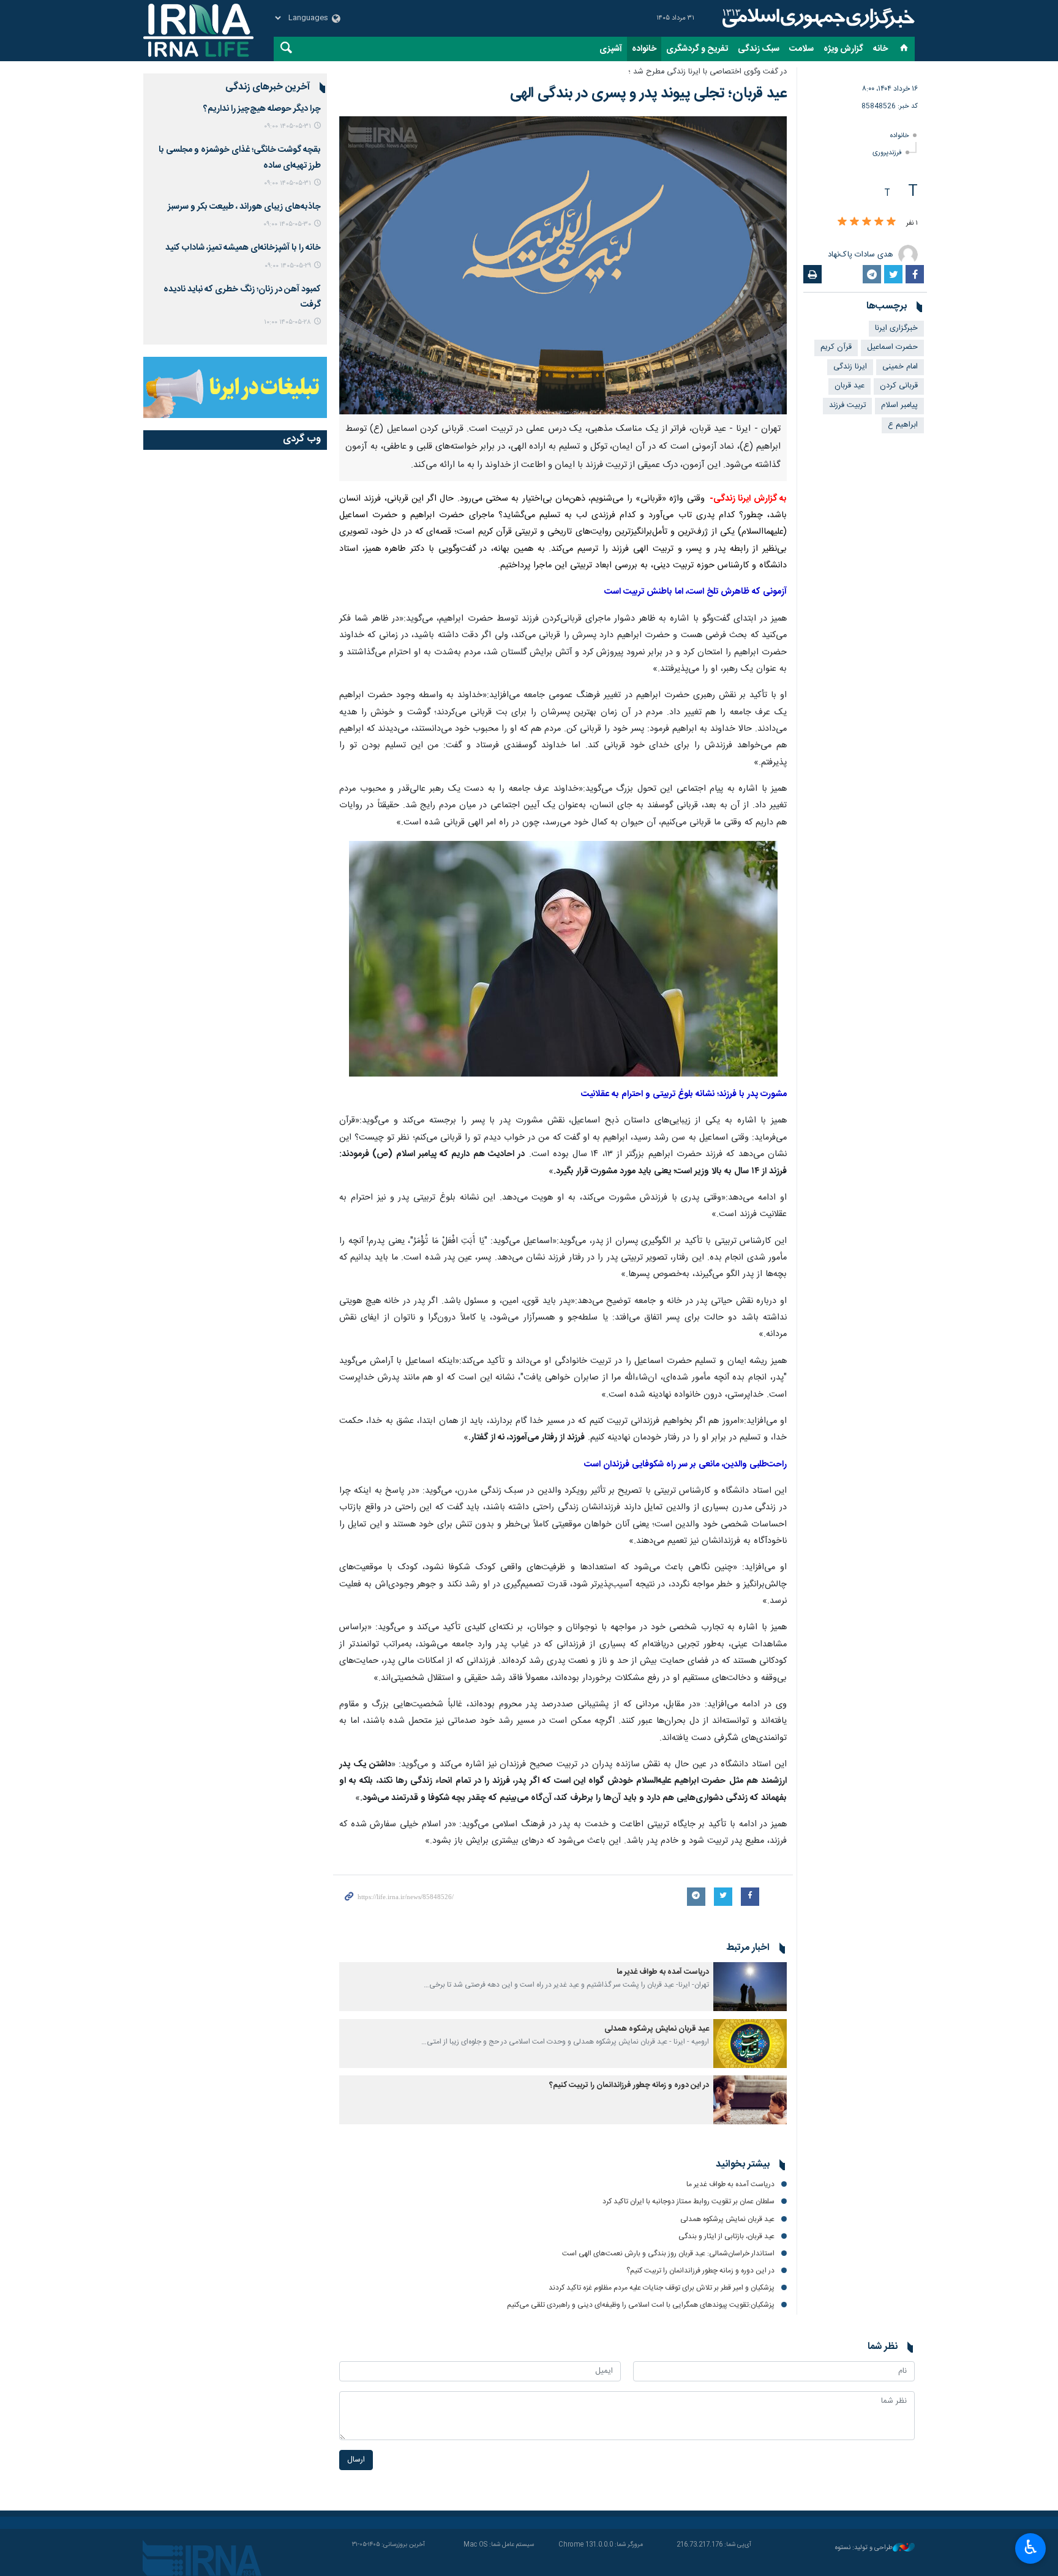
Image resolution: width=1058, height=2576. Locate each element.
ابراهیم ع (903, 425)
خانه (880, 49)
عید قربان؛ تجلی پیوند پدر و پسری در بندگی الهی (648, 94)
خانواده (644, 49)
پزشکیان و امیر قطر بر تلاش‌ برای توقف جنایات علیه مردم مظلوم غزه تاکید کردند (662, 2288)
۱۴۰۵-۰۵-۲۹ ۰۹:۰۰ (288, 266)
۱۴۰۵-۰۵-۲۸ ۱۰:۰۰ (287, 322)
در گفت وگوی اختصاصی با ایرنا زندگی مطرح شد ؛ (707, 72)
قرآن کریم (836, 347)
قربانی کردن (899, 386)
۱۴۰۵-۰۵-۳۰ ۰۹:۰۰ (287, 224)
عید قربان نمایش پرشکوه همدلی (657, 2029)
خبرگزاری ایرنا (896, 328)
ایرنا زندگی (817, 18)
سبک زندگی (759, 49)
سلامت (801, 49)
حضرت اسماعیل (892, 347)
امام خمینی (900, 367)
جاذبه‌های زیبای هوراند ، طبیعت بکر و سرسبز (244, 207)
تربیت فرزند (847, 405)
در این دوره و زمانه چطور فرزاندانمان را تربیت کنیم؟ (629, 2085)
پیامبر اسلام (899, 405)
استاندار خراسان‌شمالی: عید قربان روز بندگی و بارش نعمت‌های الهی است (668, 2253)
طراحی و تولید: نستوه (864, 2548)
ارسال (356, 2460)
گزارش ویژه (843, 49)
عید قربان (850, 386)
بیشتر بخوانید (743, 2165)
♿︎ (1031, 2547)
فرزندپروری (887, 153)
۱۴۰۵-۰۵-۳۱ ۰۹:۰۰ (287, 126)
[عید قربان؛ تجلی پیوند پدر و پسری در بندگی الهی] (563, 265)
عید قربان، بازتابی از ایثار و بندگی (726, 2236)
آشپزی (611, 49)
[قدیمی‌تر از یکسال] (750, 1987)
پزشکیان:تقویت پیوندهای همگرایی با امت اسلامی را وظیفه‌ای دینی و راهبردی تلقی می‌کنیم (641, 2305)
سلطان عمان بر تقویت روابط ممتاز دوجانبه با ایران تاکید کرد (688, 2201)
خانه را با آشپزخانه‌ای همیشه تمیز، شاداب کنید (243, 248)
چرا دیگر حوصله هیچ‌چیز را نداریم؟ (262, 109)
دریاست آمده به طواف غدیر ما (663, 1972)
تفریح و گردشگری (697, 49)
